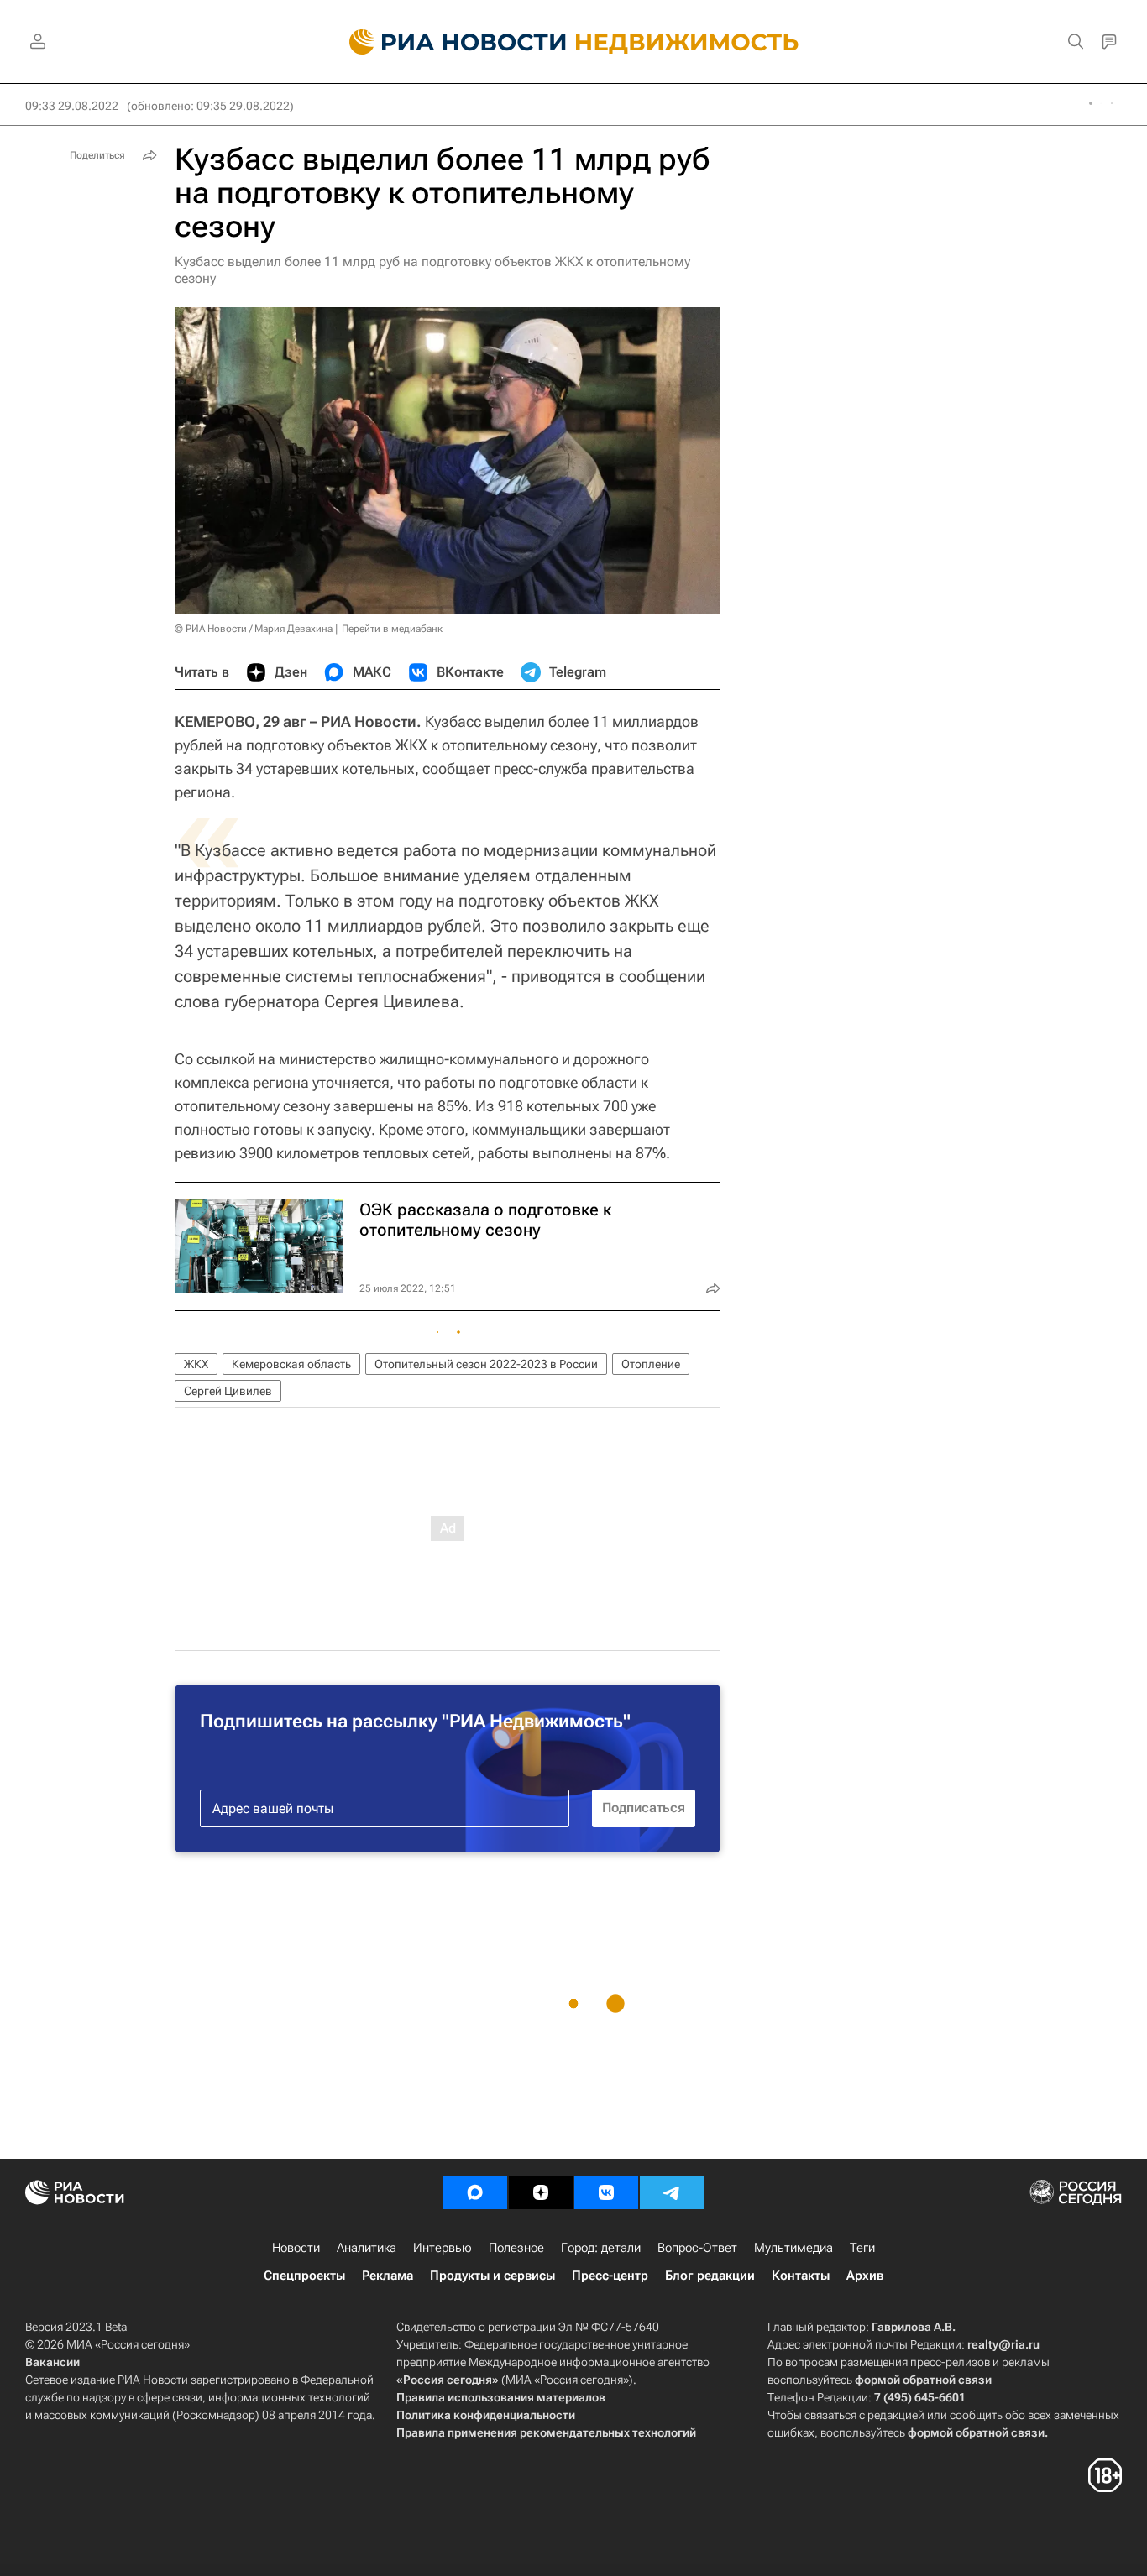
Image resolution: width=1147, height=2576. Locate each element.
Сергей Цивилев (228, 1391)
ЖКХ (196, 1364)
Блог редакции (710, 2276)
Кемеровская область (291, 1364)
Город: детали (601, 2248)
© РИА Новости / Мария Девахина (254, 629)
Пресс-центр (610, 2276)
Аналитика (367, 2248)
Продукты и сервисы (492, 2276)
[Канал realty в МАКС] (475, 2192)
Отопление (651, 1364)
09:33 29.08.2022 (72, 106)
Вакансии (52, 2362)
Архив (865, 2276)
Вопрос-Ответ (697, 2248)
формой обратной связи (923, 2380)
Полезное (516, 2248)
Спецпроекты (304, 2276)
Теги (862, 2248)
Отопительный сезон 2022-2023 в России (486, 1364)
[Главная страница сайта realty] (574, 42)
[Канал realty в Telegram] (672, 2192)
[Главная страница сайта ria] (448, 42)
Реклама (388, 2276)
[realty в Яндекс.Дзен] (541, 2192)
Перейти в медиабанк (392, 629)
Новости (296, 2248)
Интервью (443, 2248)
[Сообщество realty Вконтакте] (606, 2192)
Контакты (801, 2276)
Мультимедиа (793, 2248)
